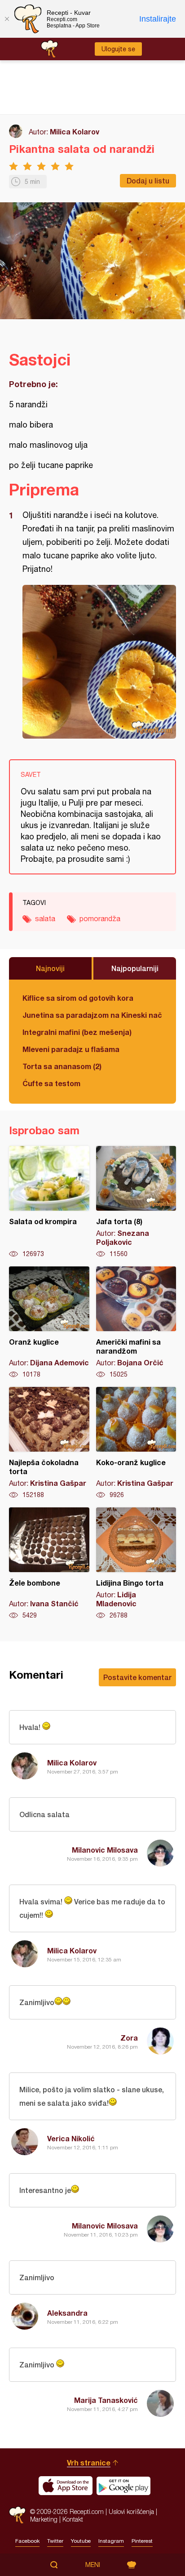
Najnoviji (50, 968)
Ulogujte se (118, 49)
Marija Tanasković (106, 2400)
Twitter (55, 2541)
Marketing (44, 2519)
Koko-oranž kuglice (136, 1443)
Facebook (27, 2541)
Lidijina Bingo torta (136, 1564)
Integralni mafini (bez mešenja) (77, 1032)
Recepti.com (17, 2515)
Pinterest (142, 2541)
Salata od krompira (49, 1202)
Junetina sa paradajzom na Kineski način (92, 1015)
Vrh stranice (89, 2462)
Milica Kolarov (75, 131)
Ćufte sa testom (51, 1083)
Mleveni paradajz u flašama (71, 1049)
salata (45, 918)
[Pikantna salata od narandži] (99, 662)
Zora (129, 2038)
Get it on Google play (123, 2486)
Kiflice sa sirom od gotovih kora (78, 998)
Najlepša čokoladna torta (49, 1443)
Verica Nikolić (71, 2138)
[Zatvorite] (7, 19)
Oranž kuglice (49, 1323)
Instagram (111, 2541)
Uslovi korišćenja (131, 2511)
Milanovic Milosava (105, 1850)
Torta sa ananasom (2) (62, 1066)
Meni (93, 2565)
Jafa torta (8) (136, 1202)
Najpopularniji (135, 968)
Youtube (81, 2541)
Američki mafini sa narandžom (136, 1323)
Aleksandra (67, 2313)
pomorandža (100, 918)
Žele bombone (49, 1564)
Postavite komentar (137, 1677)
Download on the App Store (66, 2486)
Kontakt (73, 2519)
